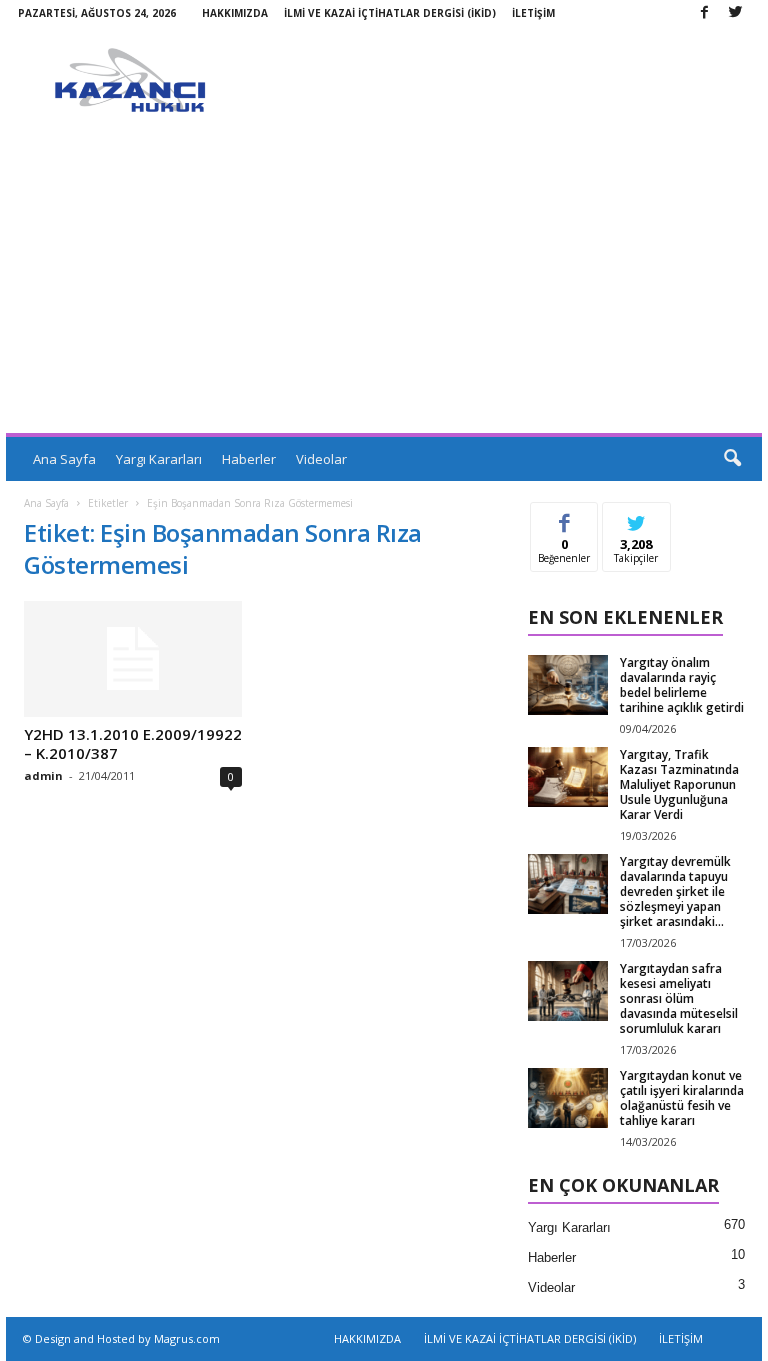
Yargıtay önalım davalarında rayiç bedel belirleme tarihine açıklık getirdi (682, 685)
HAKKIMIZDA (235, 13)
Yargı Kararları (159, 459)
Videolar (321, 459)
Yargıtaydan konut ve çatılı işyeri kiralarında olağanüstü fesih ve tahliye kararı (682, 1098)
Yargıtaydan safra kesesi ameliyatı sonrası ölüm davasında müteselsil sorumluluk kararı (679, 998)
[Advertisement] (384, 283)
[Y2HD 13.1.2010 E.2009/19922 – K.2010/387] (133, 659)
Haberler (249, 459)
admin (43, 775)
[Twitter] (735, 13)
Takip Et (636, 517)
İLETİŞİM (533, 13)
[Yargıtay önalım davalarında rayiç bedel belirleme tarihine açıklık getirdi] (568, 685)
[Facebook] (704, 13)
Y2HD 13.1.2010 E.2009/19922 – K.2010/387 (133, 743)
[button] (732, 459)
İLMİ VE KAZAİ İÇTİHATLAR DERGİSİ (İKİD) (390, 13)
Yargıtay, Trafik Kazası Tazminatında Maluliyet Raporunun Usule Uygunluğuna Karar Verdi (679, 784)
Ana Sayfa (64, 459)
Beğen (565, 517)
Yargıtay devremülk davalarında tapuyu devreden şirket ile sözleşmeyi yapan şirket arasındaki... (675, 891)
